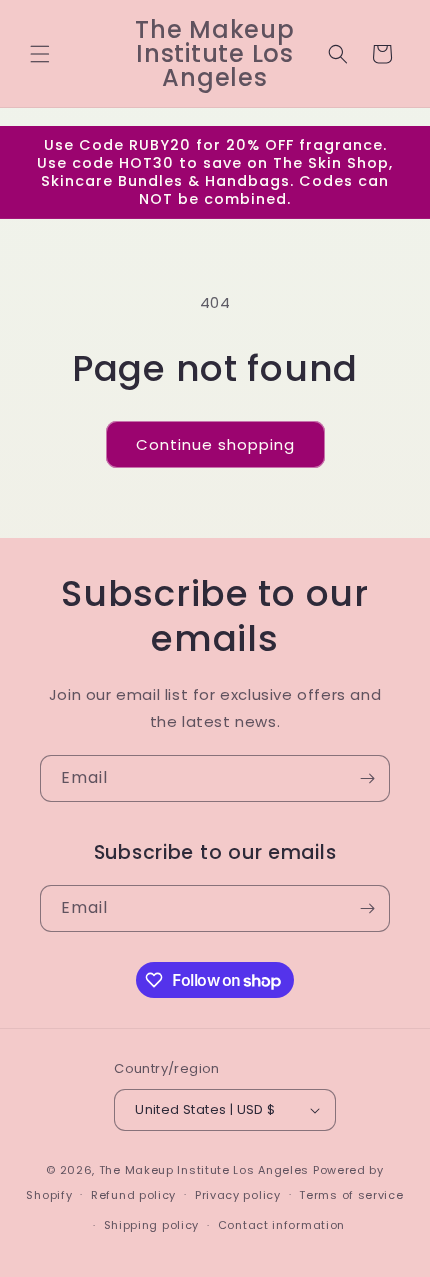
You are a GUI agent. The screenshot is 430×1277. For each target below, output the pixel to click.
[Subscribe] (367, 778)
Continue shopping (215, 444)
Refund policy (133, 1195)
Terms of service (351, 1195)
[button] (40, 54)
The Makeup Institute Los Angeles (204, 1170)
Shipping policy (152, 1225)
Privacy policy (238, 1195)
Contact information (281, 1225)
